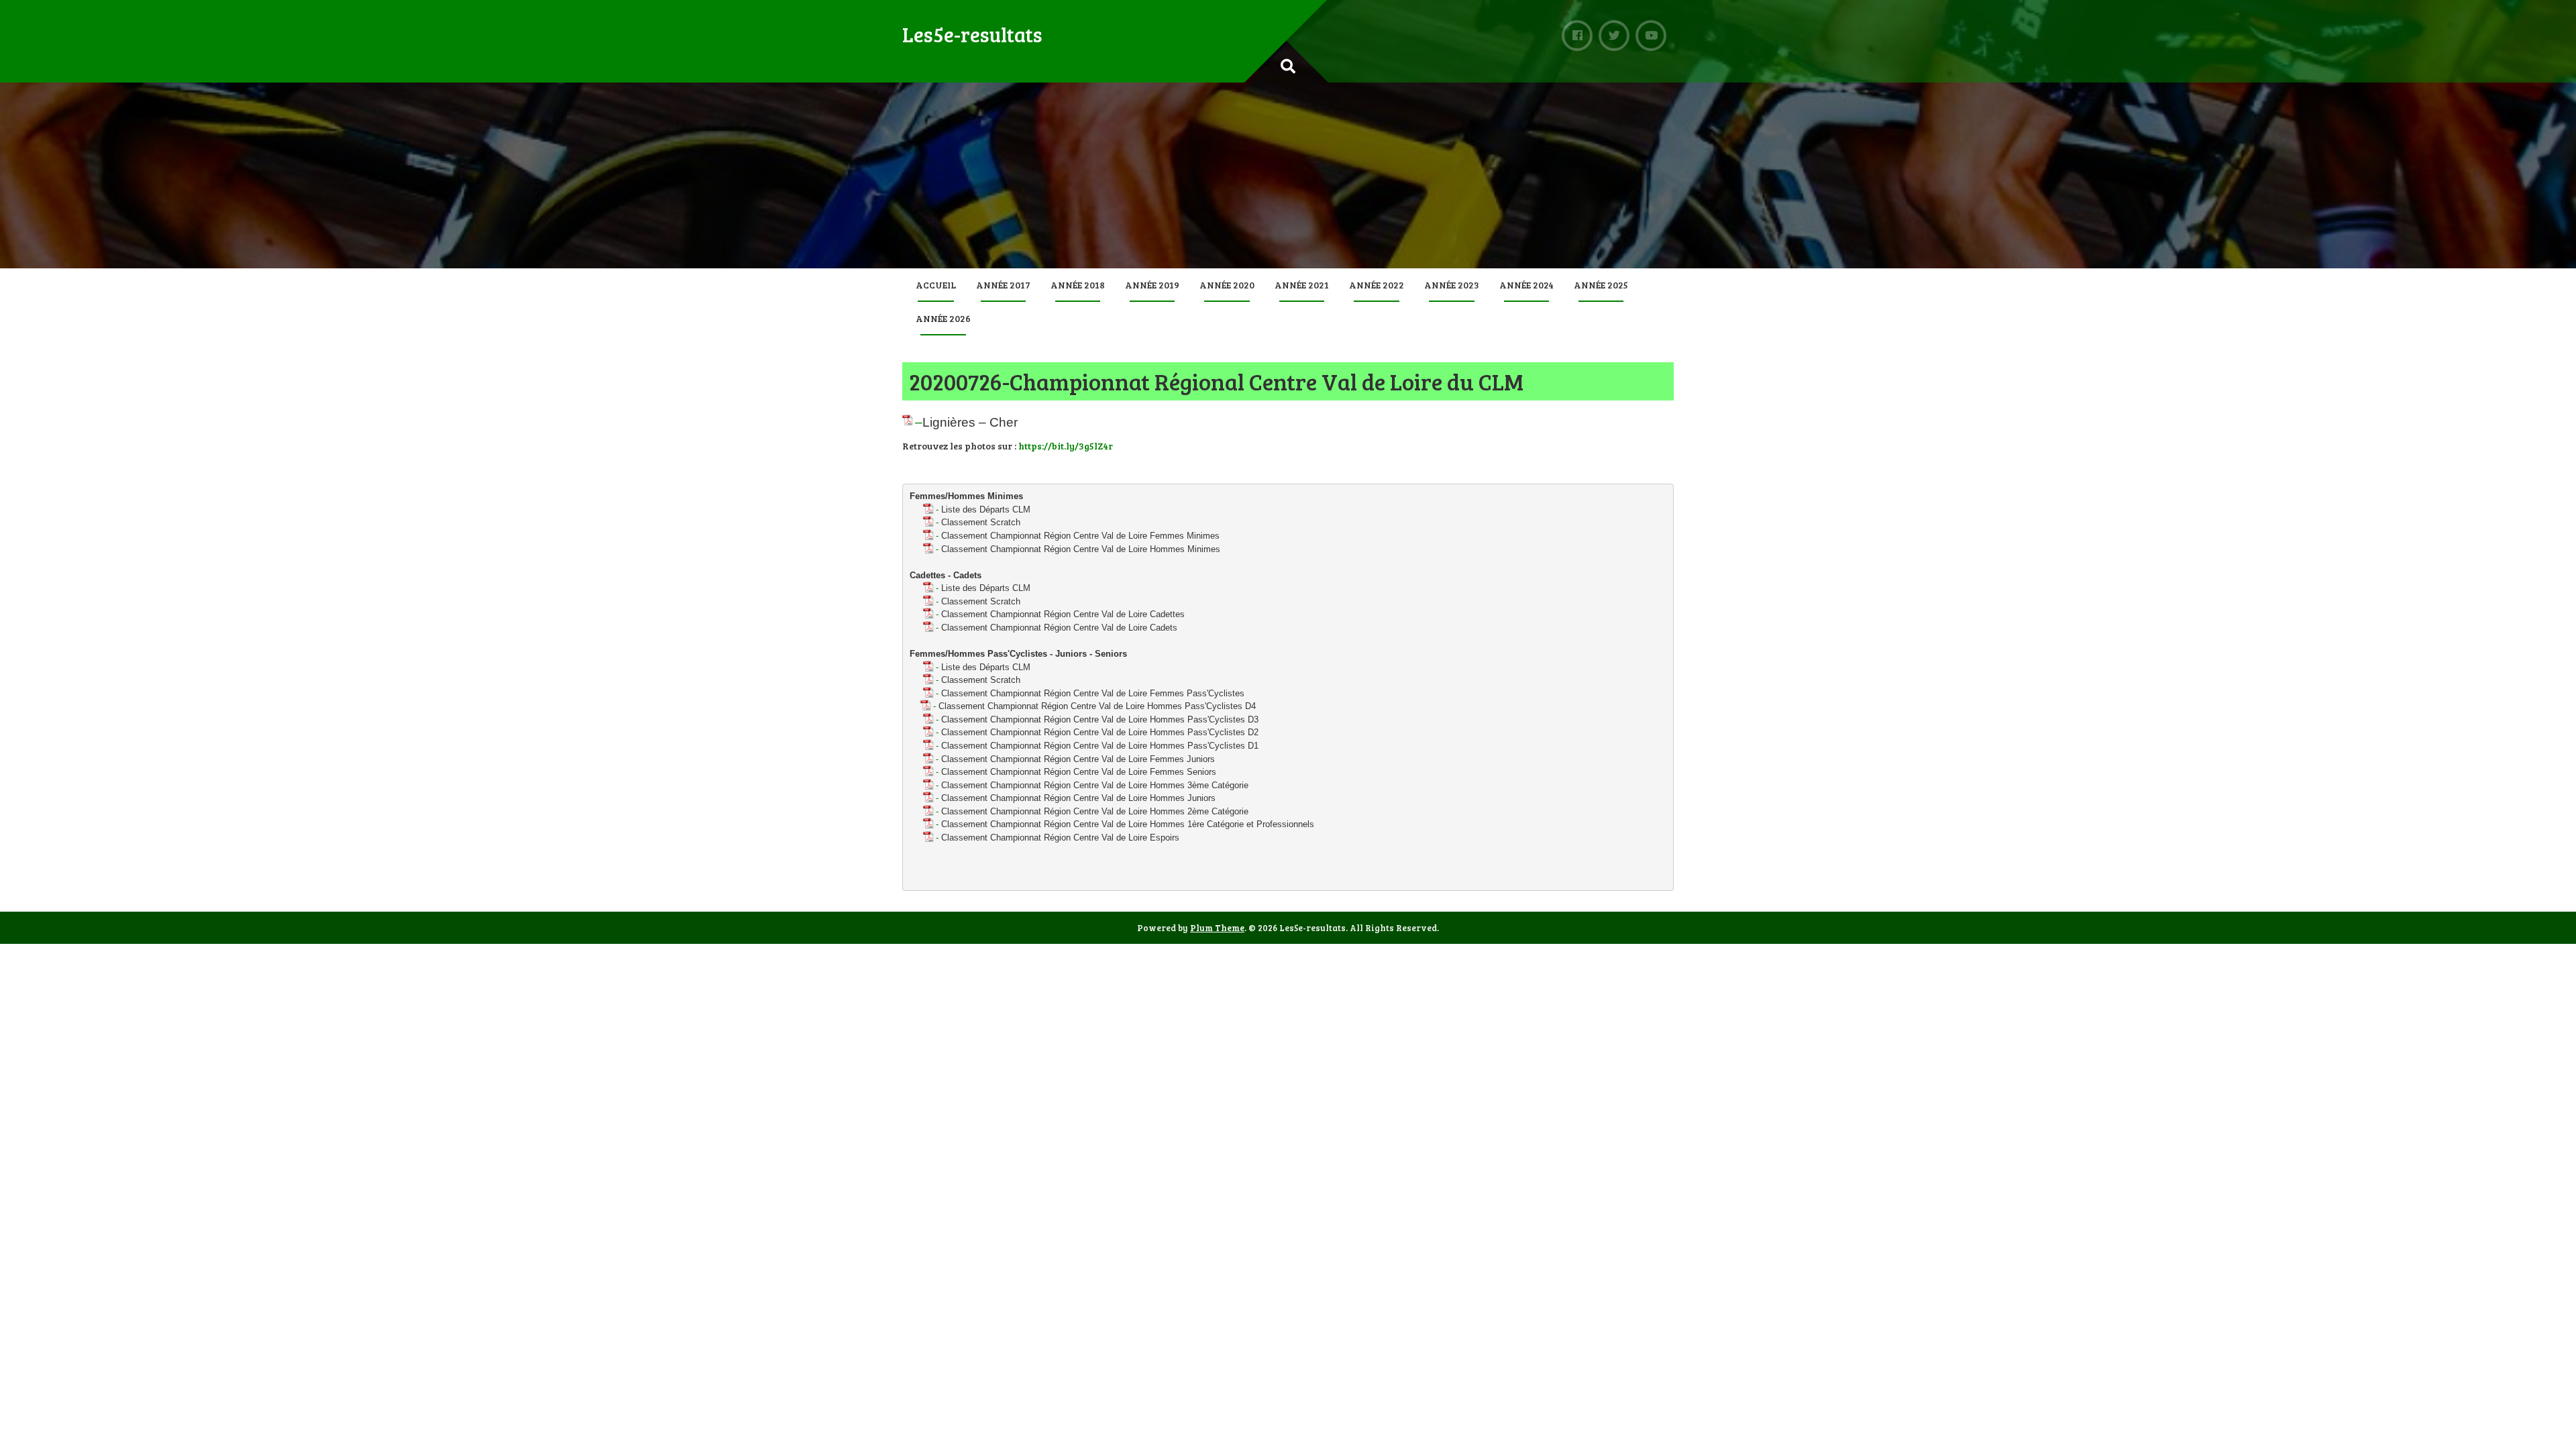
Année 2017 (1003, 285)
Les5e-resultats (972, 34)
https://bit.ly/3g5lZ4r (1066, 446)
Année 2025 (1601, 285)
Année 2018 (1078, 285)
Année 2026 (943, 318)
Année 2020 (1227, 285)
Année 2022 (1377, 285)
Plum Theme (1217, 928)
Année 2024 (1526, 285)
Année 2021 (1302, 285)
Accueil (936, 285)
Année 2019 (1152, 285)
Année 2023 (1452, 285)
